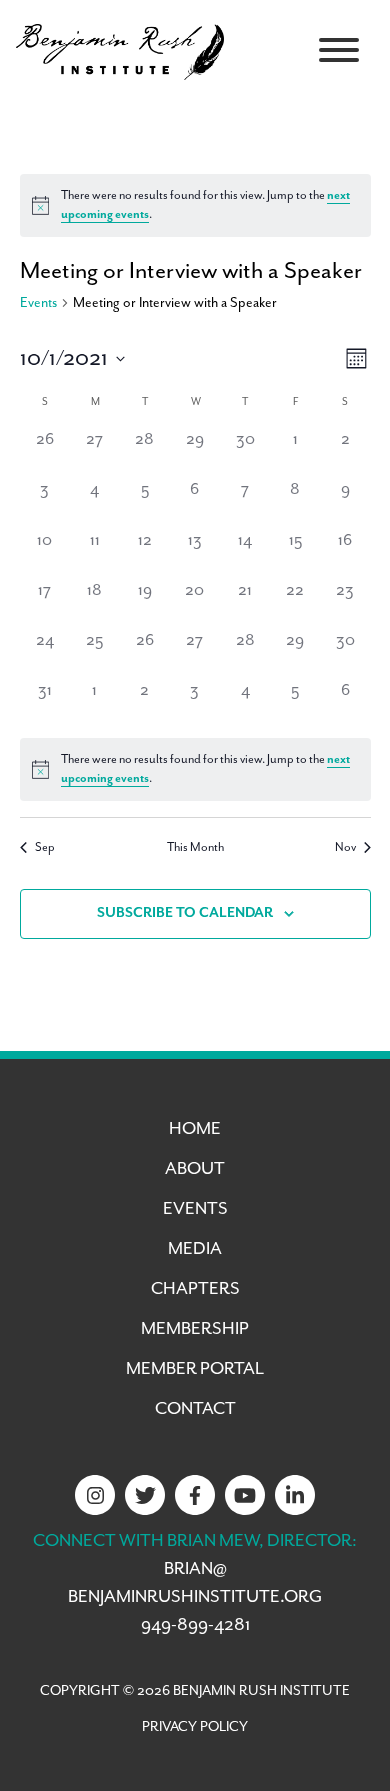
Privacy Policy (195, 1727)
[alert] (195, 205)
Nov (345, 847)
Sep (45, 847)
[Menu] (339, 50)
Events (38, 303)
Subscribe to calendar (185, 913)
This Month (195, 847)
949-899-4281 (195, 1625)
